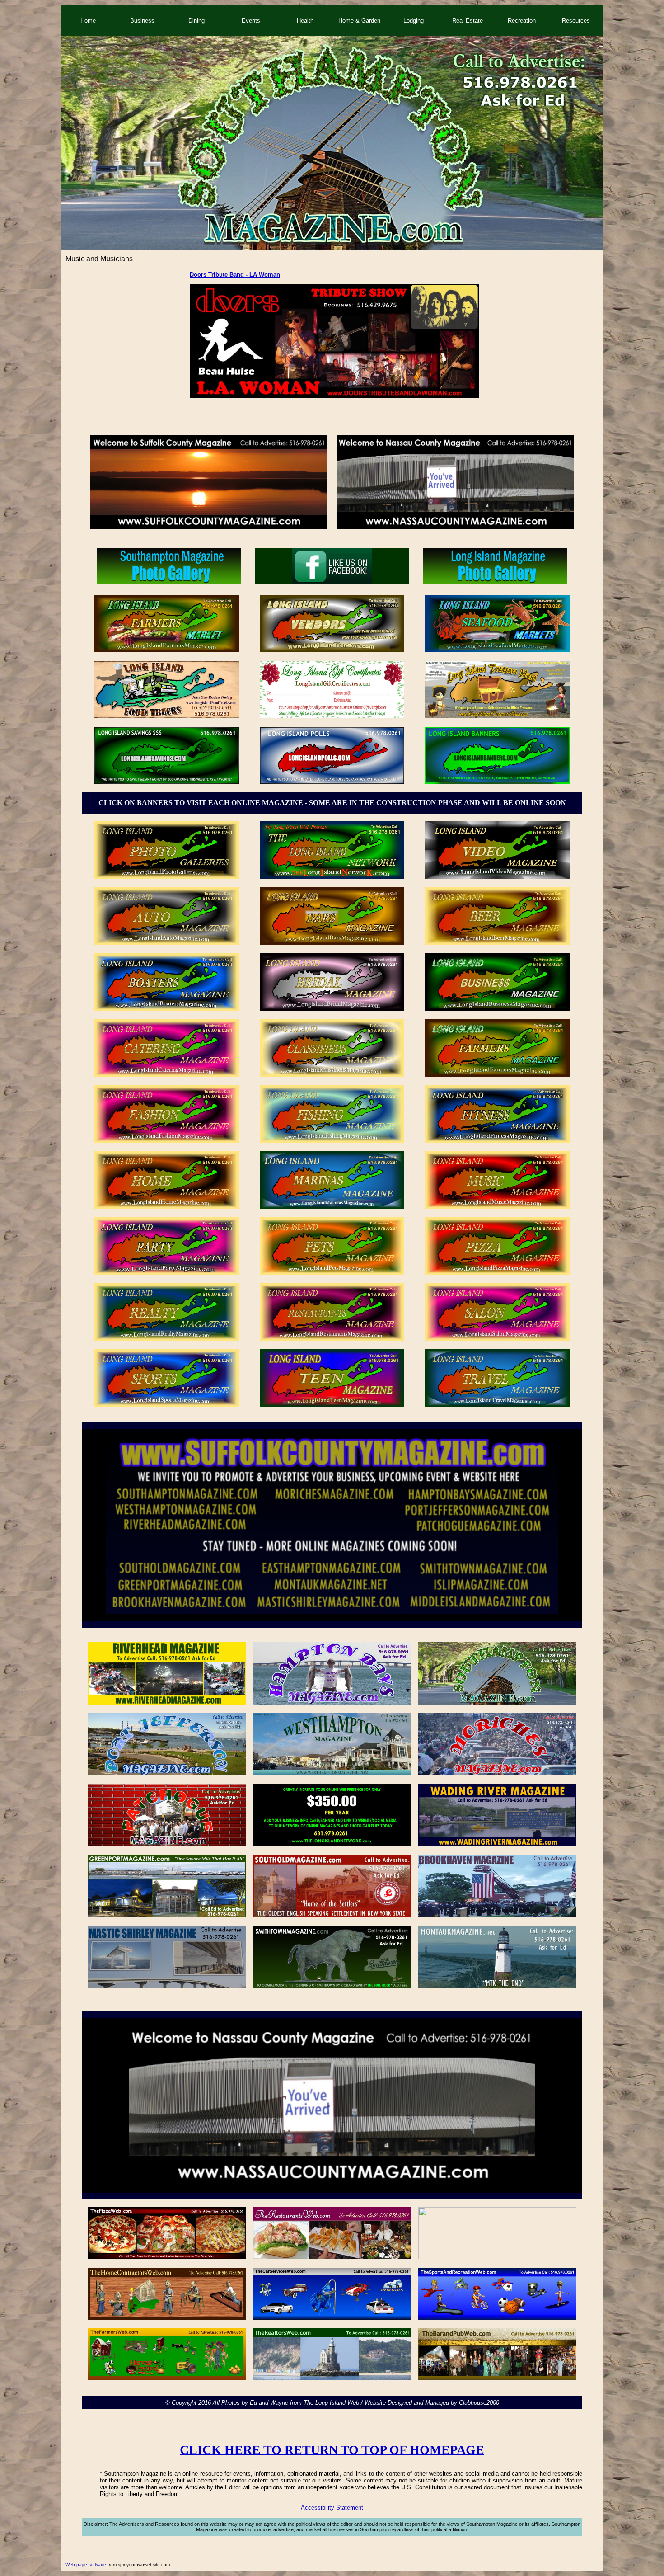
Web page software (86, 2564)
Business (142, 21)
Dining (196, 21)
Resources (576, 21)
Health (305, 21)
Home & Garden (359, 21)
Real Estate (468, 21)
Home (88, 21)
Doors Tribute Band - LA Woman (235, 275)
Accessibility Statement (332, 2508)
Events (251, 21)
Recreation (522, 21)
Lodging (414, 21)
